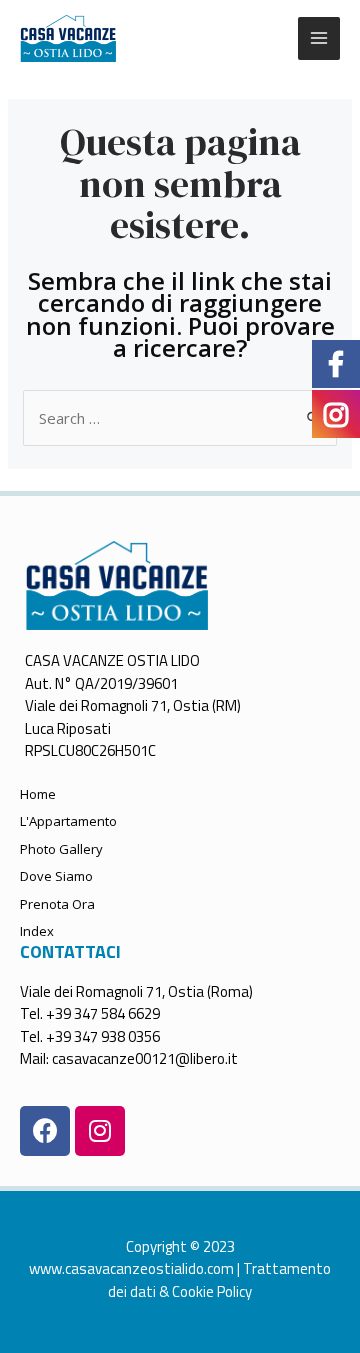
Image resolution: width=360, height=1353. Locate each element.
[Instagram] (100, 1131)
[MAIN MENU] (319, 38)
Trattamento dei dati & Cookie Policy (219, 1280)
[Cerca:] (180, 418)
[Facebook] (45, 1131)
